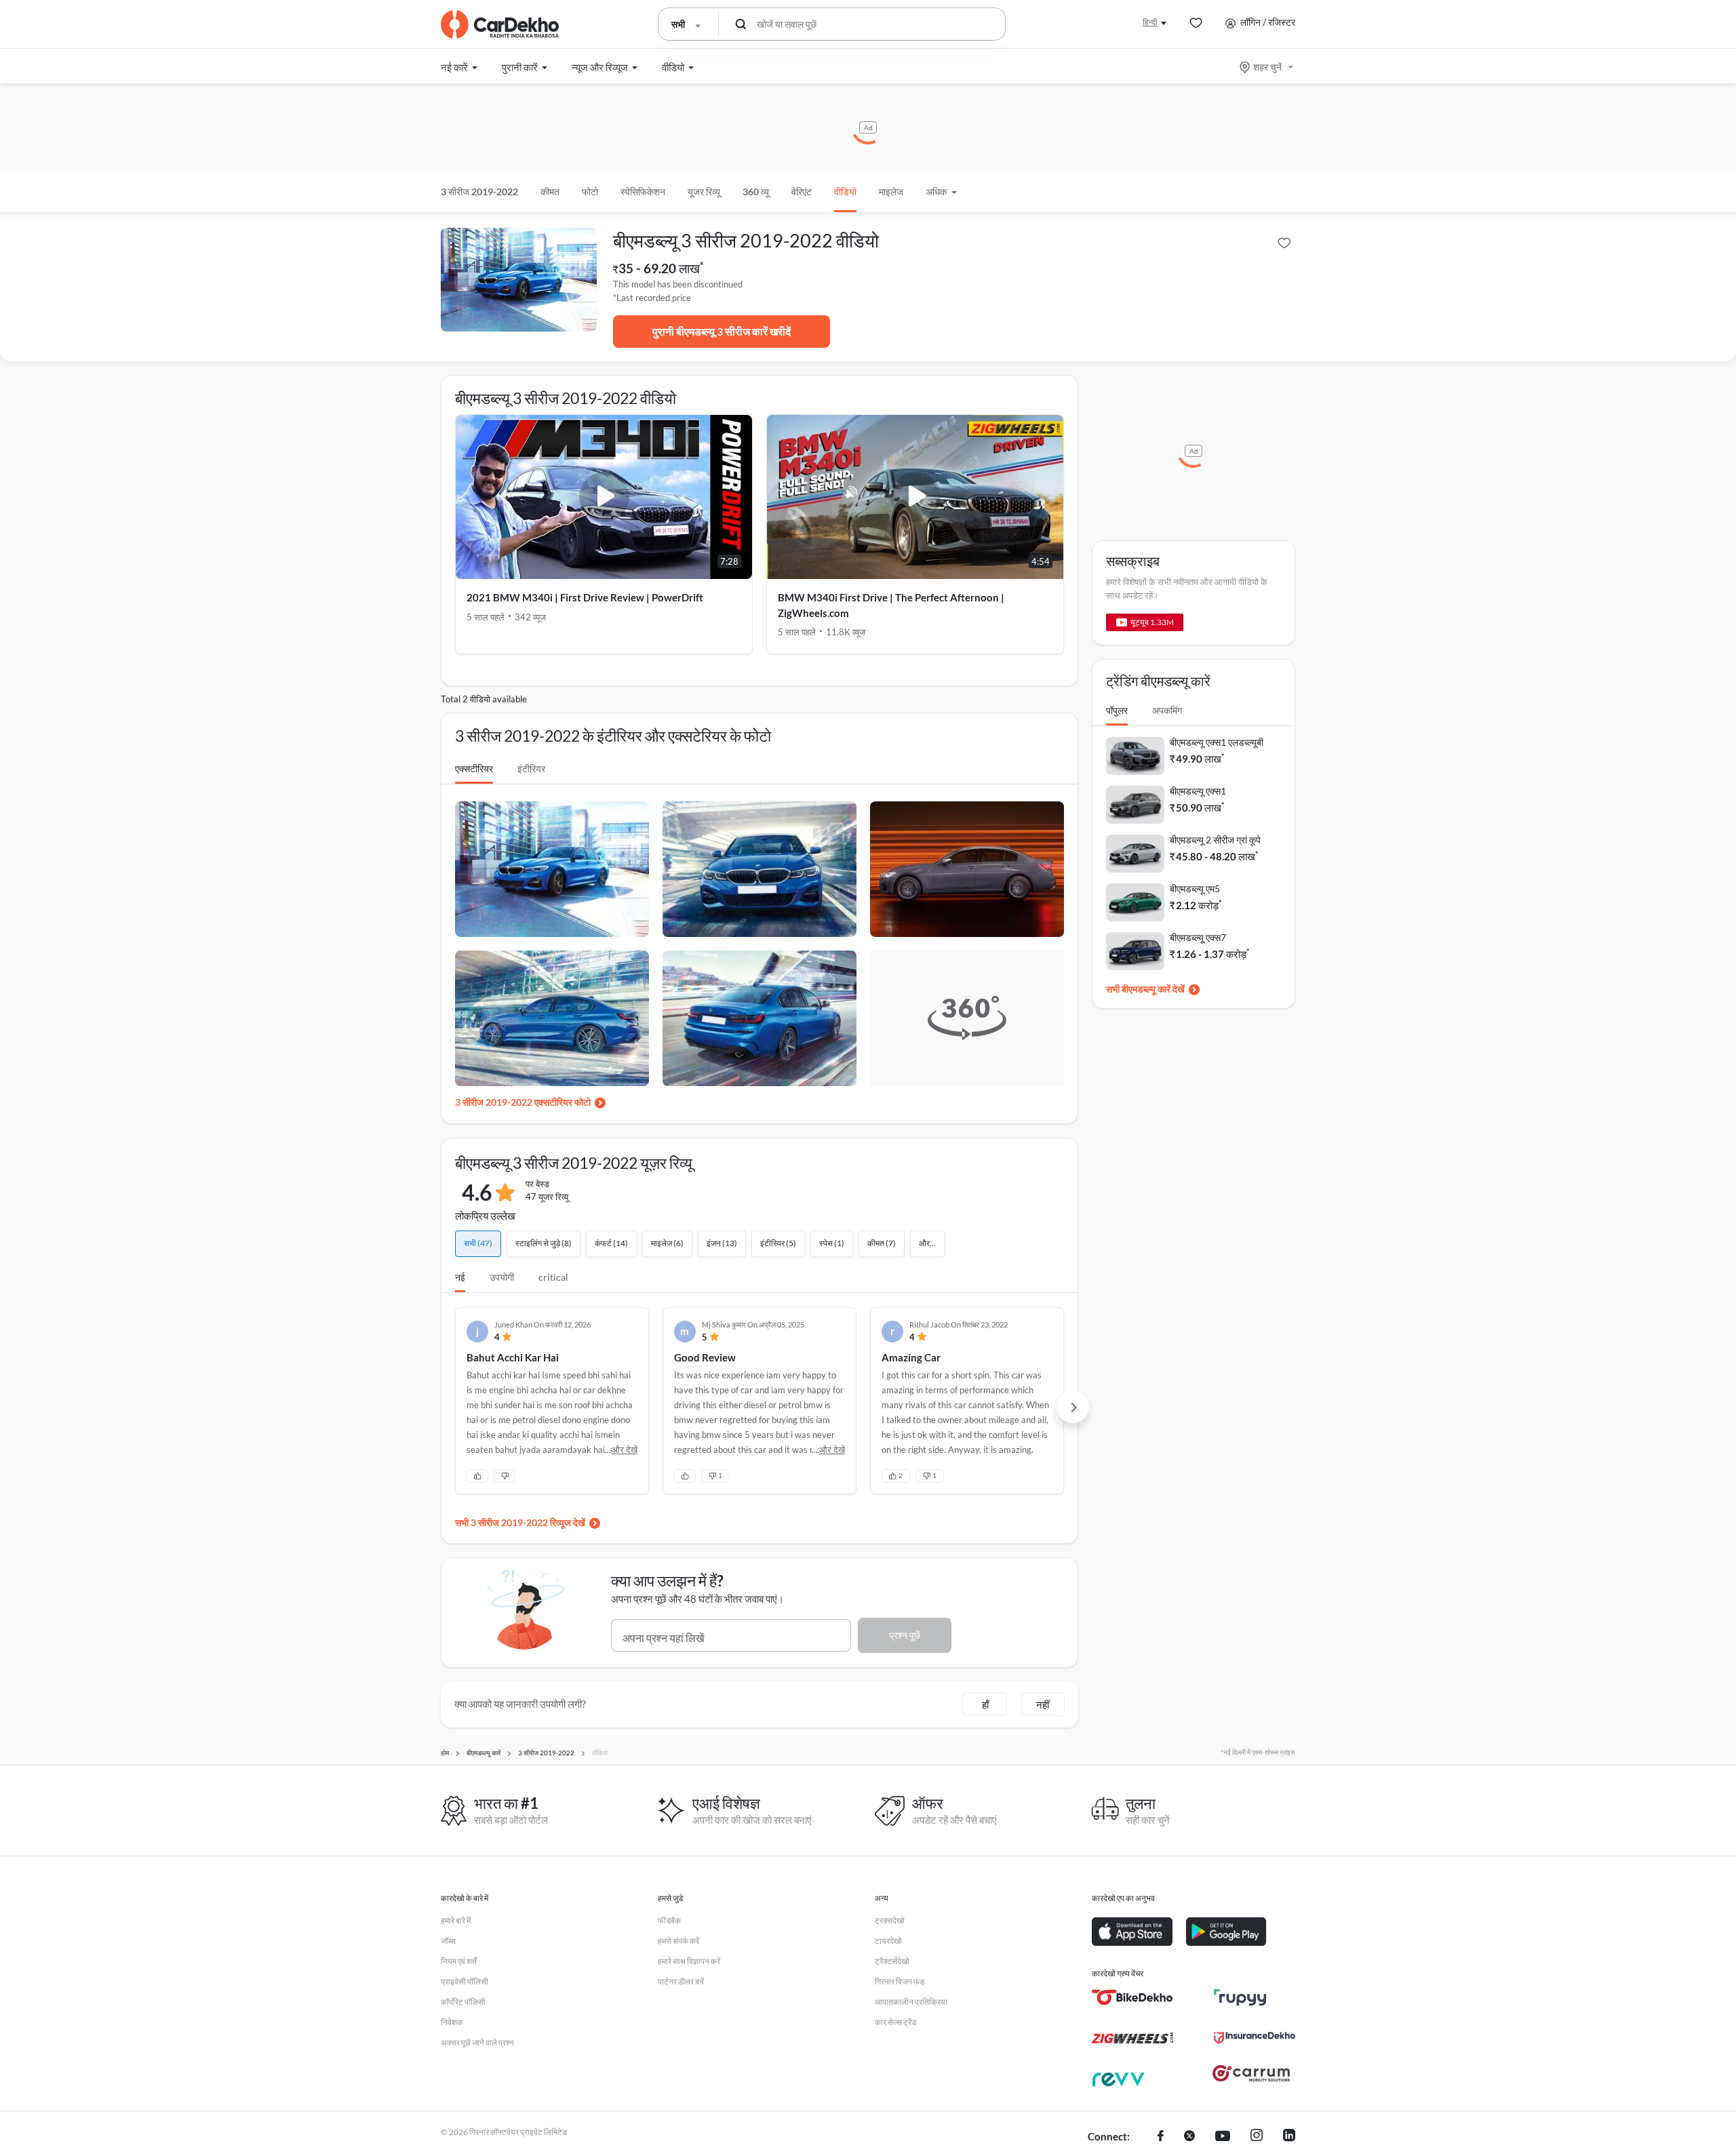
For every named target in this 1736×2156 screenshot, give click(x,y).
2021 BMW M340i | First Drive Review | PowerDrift (585, 597)
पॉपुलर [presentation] (1117, 710)
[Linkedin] (1289, 2137)
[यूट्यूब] (1223, 2137)
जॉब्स (448, 1941)
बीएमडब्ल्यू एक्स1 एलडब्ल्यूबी (1217, 742)
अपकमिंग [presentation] (1167, 710)
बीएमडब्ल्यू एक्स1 (1198, 791)
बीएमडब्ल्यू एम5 (1195, 889)
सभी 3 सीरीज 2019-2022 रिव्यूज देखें (520, 1522)
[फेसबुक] (1161, 2137)
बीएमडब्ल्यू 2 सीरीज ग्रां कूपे (1215, 840)
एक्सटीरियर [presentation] (474, 768)
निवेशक (452, 2022)
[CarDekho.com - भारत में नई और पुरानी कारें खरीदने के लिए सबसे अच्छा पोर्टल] (500, 24)
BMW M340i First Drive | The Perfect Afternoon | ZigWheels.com (891, 605)
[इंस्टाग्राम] (1257, 2137)
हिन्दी (1150, 22)
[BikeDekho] (1132, 1997)
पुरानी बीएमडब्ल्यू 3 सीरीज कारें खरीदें (722, 331)
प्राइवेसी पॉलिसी (465, 1981)
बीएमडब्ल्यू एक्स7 (1198, 937)
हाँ (985, 1704)
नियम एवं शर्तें (459, 1961)
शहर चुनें (1267, 67)
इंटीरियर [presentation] (531, 768)
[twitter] (1189, 2137)
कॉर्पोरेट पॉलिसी (463, 2002)
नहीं (1043, 1704)
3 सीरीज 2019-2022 (479, 192)
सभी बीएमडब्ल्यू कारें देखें (1145, 989)
